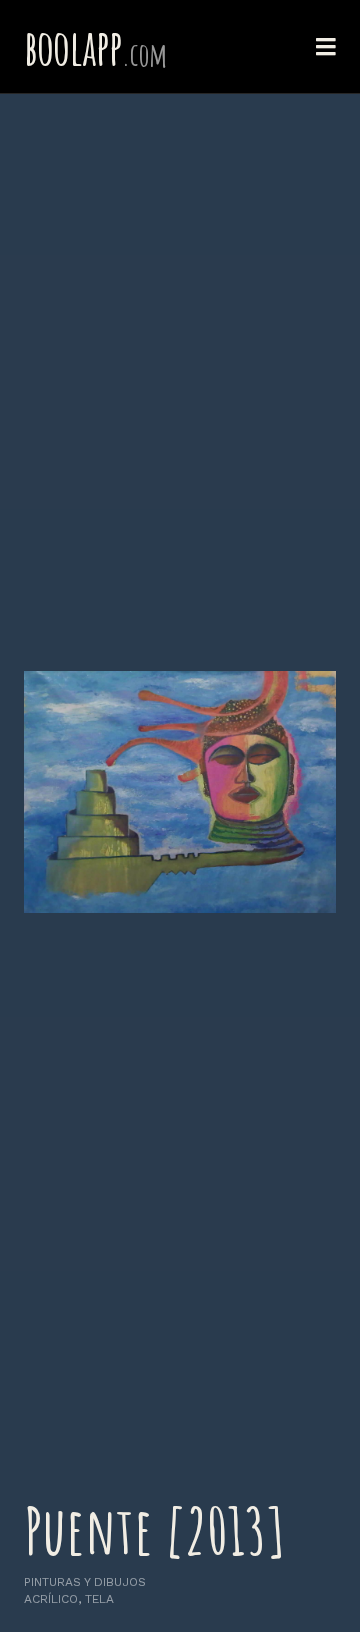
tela (99, 1599)
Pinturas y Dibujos (85, 1582)
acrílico (51, 1599)
